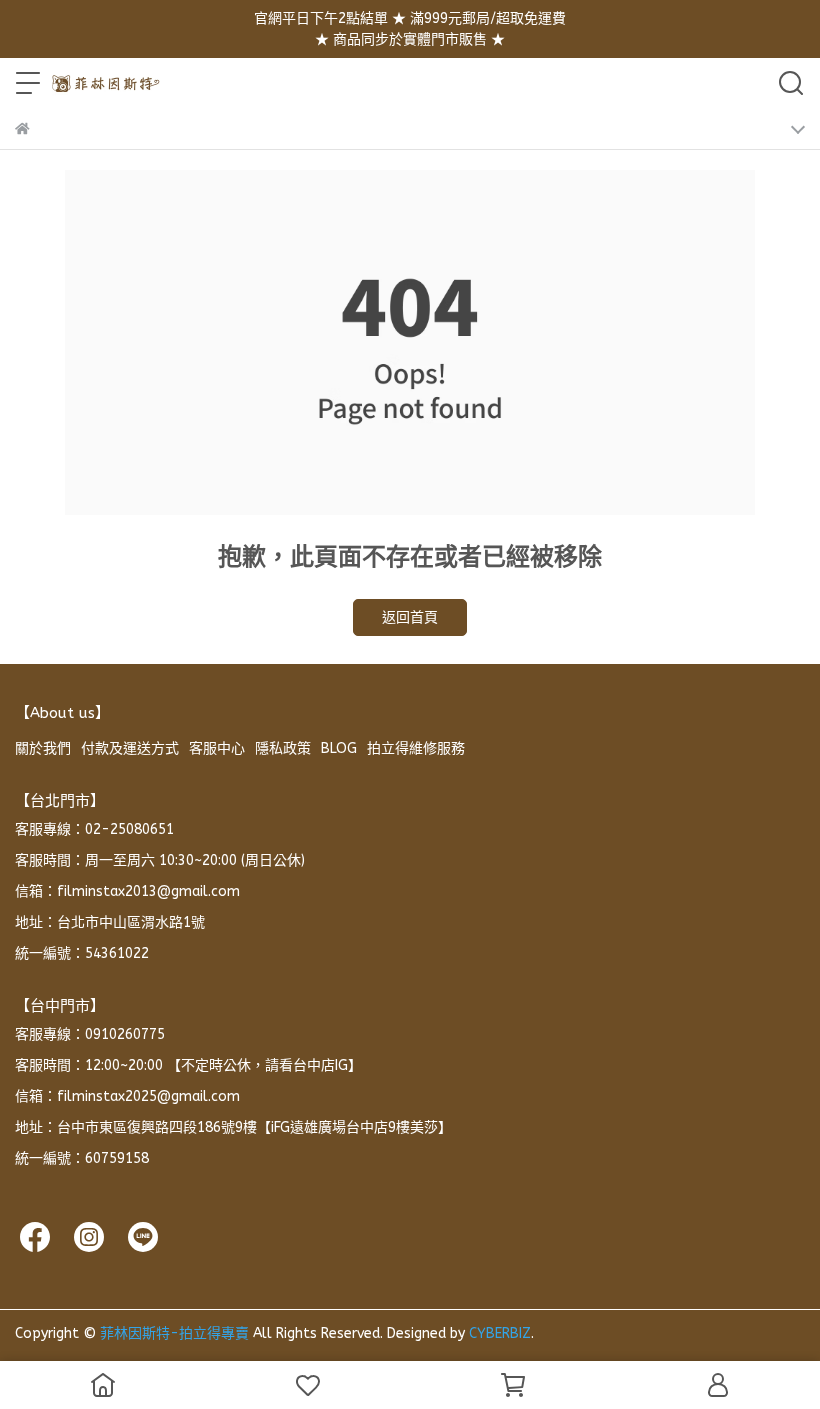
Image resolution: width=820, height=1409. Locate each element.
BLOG (339, 748)
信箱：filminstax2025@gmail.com (127, 1096)
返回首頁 (410, 617)
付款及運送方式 (130, 748)
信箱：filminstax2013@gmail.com (127, 891)
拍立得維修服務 (416, 748)
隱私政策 (283, 748)
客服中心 (217, 748)
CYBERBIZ (500, 1333)
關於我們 (43, 748)
